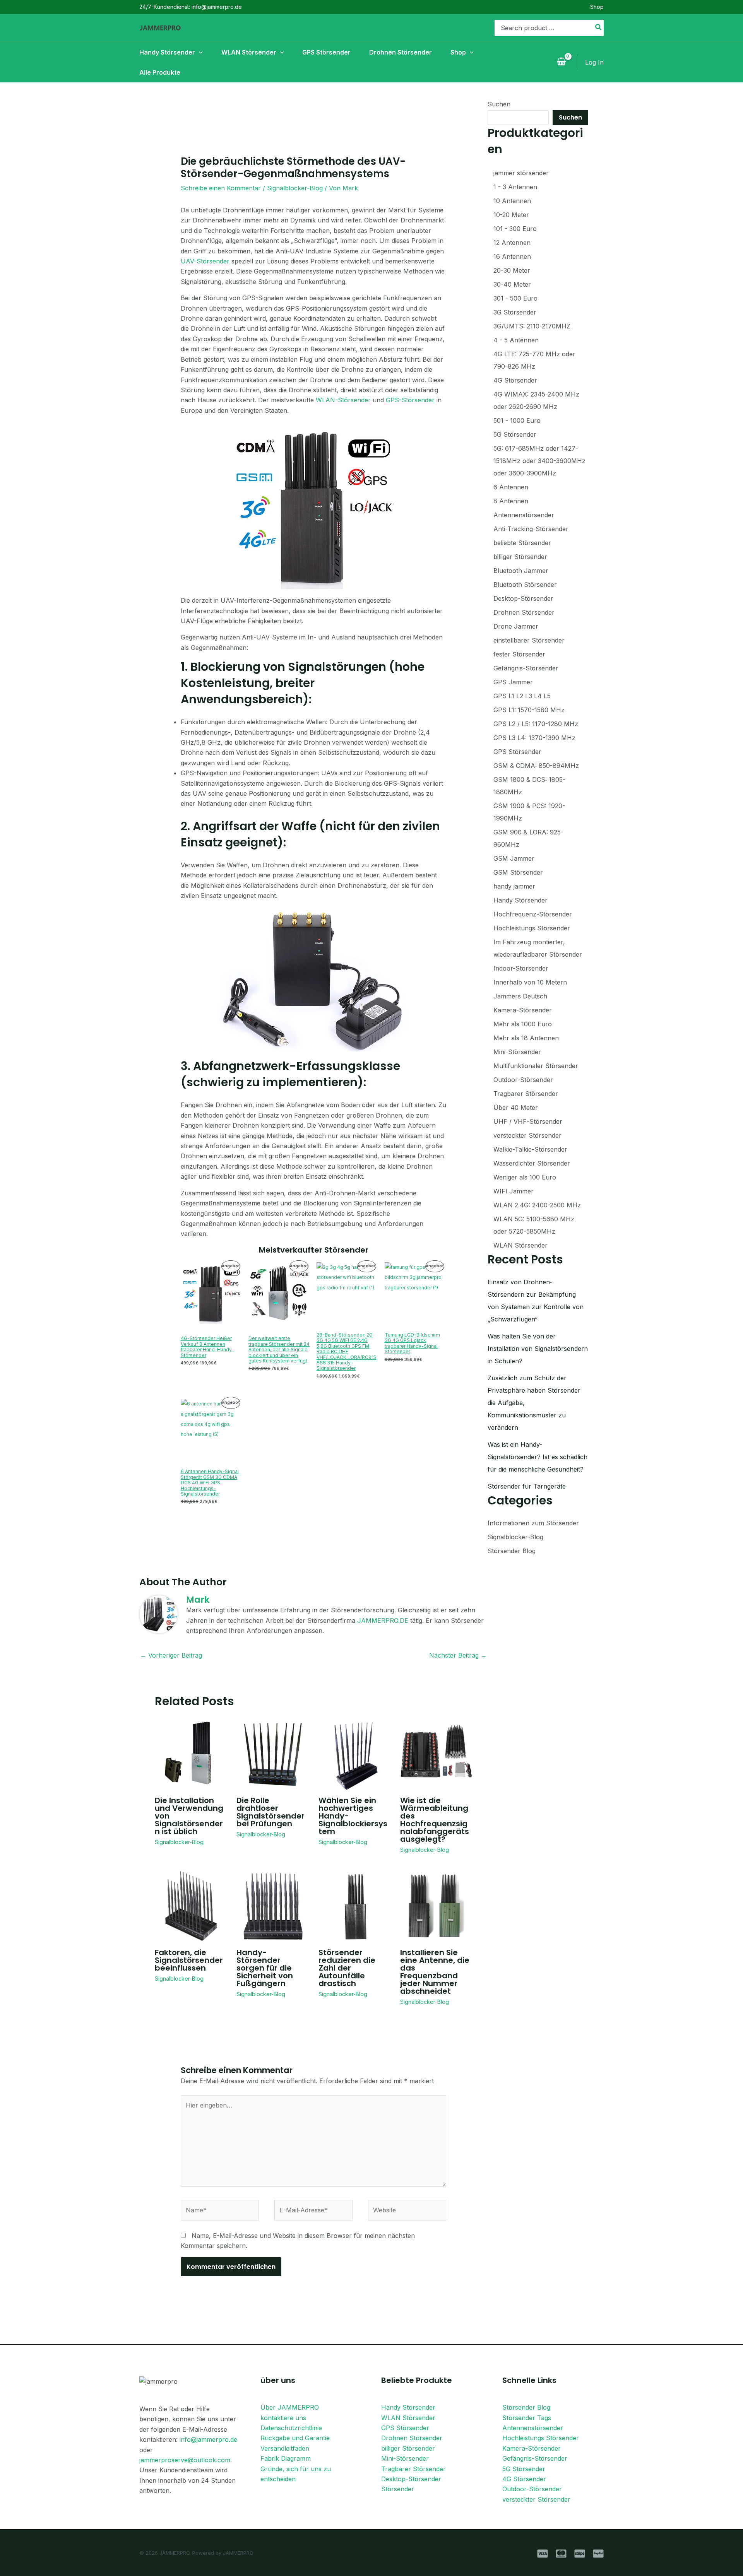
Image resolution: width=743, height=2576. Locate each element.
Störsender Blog (512, 1551)
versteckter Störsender (536, 2499)
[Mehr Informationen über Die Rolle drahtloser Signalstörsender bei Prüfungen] (272, 1754)
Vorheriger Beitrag (171, 1655)
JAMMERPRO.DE (383, 1620)
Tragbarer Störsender (413, 2469)
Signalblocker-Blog (295, 188)
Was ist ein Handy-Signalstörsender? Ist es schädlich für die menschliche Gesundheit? (538, 1457)
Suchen (499, 104)
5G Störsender (524, 2469)
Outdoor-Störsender (532, 2489)
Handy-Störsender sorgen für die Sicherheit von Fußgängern (265, 1968)
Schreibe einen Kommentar (221, 188)
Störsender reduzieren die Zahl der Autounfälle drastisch (347, 1968)
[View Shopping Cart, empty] (561, 62)
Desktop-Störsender (411, 2479)
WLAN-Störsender (343, 400)
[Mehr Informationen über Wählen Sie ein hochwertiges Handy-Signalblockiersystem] (354, 1754)
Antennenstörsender (533, 2428)
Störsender (398, 2489)
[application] (199, 52)
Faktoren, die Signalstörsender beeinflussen (189, 1960)
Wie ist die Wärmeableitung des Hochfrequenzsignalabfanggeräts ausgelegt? (435, 1820)
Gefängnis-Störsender (535, 2458)
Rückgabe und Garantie (295, 2438)
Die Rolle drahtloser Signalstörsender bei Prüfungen (270, 1812)
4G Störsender (524, 2479)
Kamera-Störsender (532, 2448)
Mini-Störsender (405, 2458)
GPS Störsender (405, 2428)
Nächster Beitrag (458, 1655)
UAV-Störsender (205, 261)
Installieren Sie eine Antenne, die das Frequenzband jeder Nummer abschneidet (435, 1972)
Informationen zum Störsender (533, 1523)
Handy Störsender (408, 2407)
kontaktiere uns (283, 2418)
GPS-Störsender (410, 400)
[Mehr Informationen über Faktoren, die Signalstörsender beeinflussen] (191, 1906)
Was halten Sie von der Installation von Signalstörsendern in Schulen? (538, 1349)
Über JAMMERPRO (290, 2407)
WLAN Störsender (408, 2418)
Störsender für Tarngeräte (527, 1486)
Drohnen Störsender (412, 2438)
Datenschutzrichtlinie (291, 2428)
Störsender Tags (527, 2418)
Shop (597, 7)
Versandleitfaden (285, 2448)
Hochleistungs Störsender (541, 2438)
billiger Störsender (408, 2448)
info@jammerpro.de (208, 2439)
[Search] (599, 28)
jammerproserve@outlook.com (185, 2460)
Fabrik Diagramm (286, 2458)
